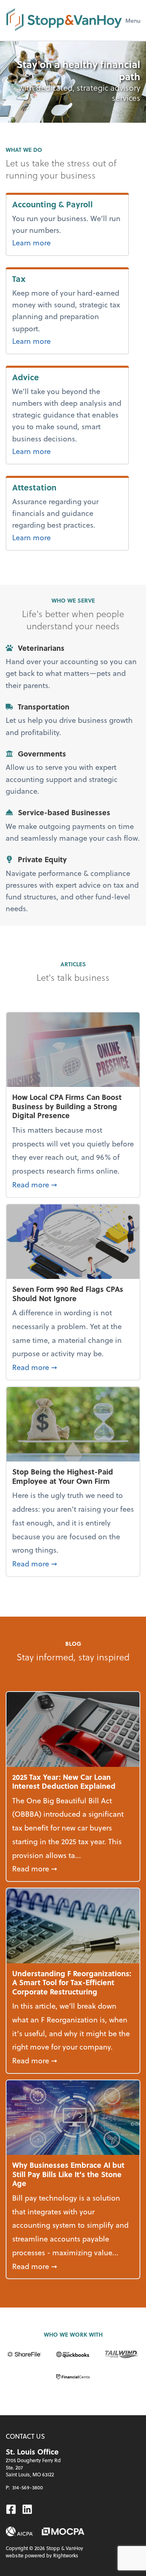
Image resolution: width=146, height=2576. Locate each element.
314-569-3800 (28, 2487)
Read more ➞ (73, 1184)
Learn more (65, 242)
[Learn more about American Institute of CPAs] (19, 2531)
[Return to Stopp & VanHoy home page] (64, 20)
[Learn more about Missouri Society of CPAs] (63, 2531)
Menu (133, 20)
